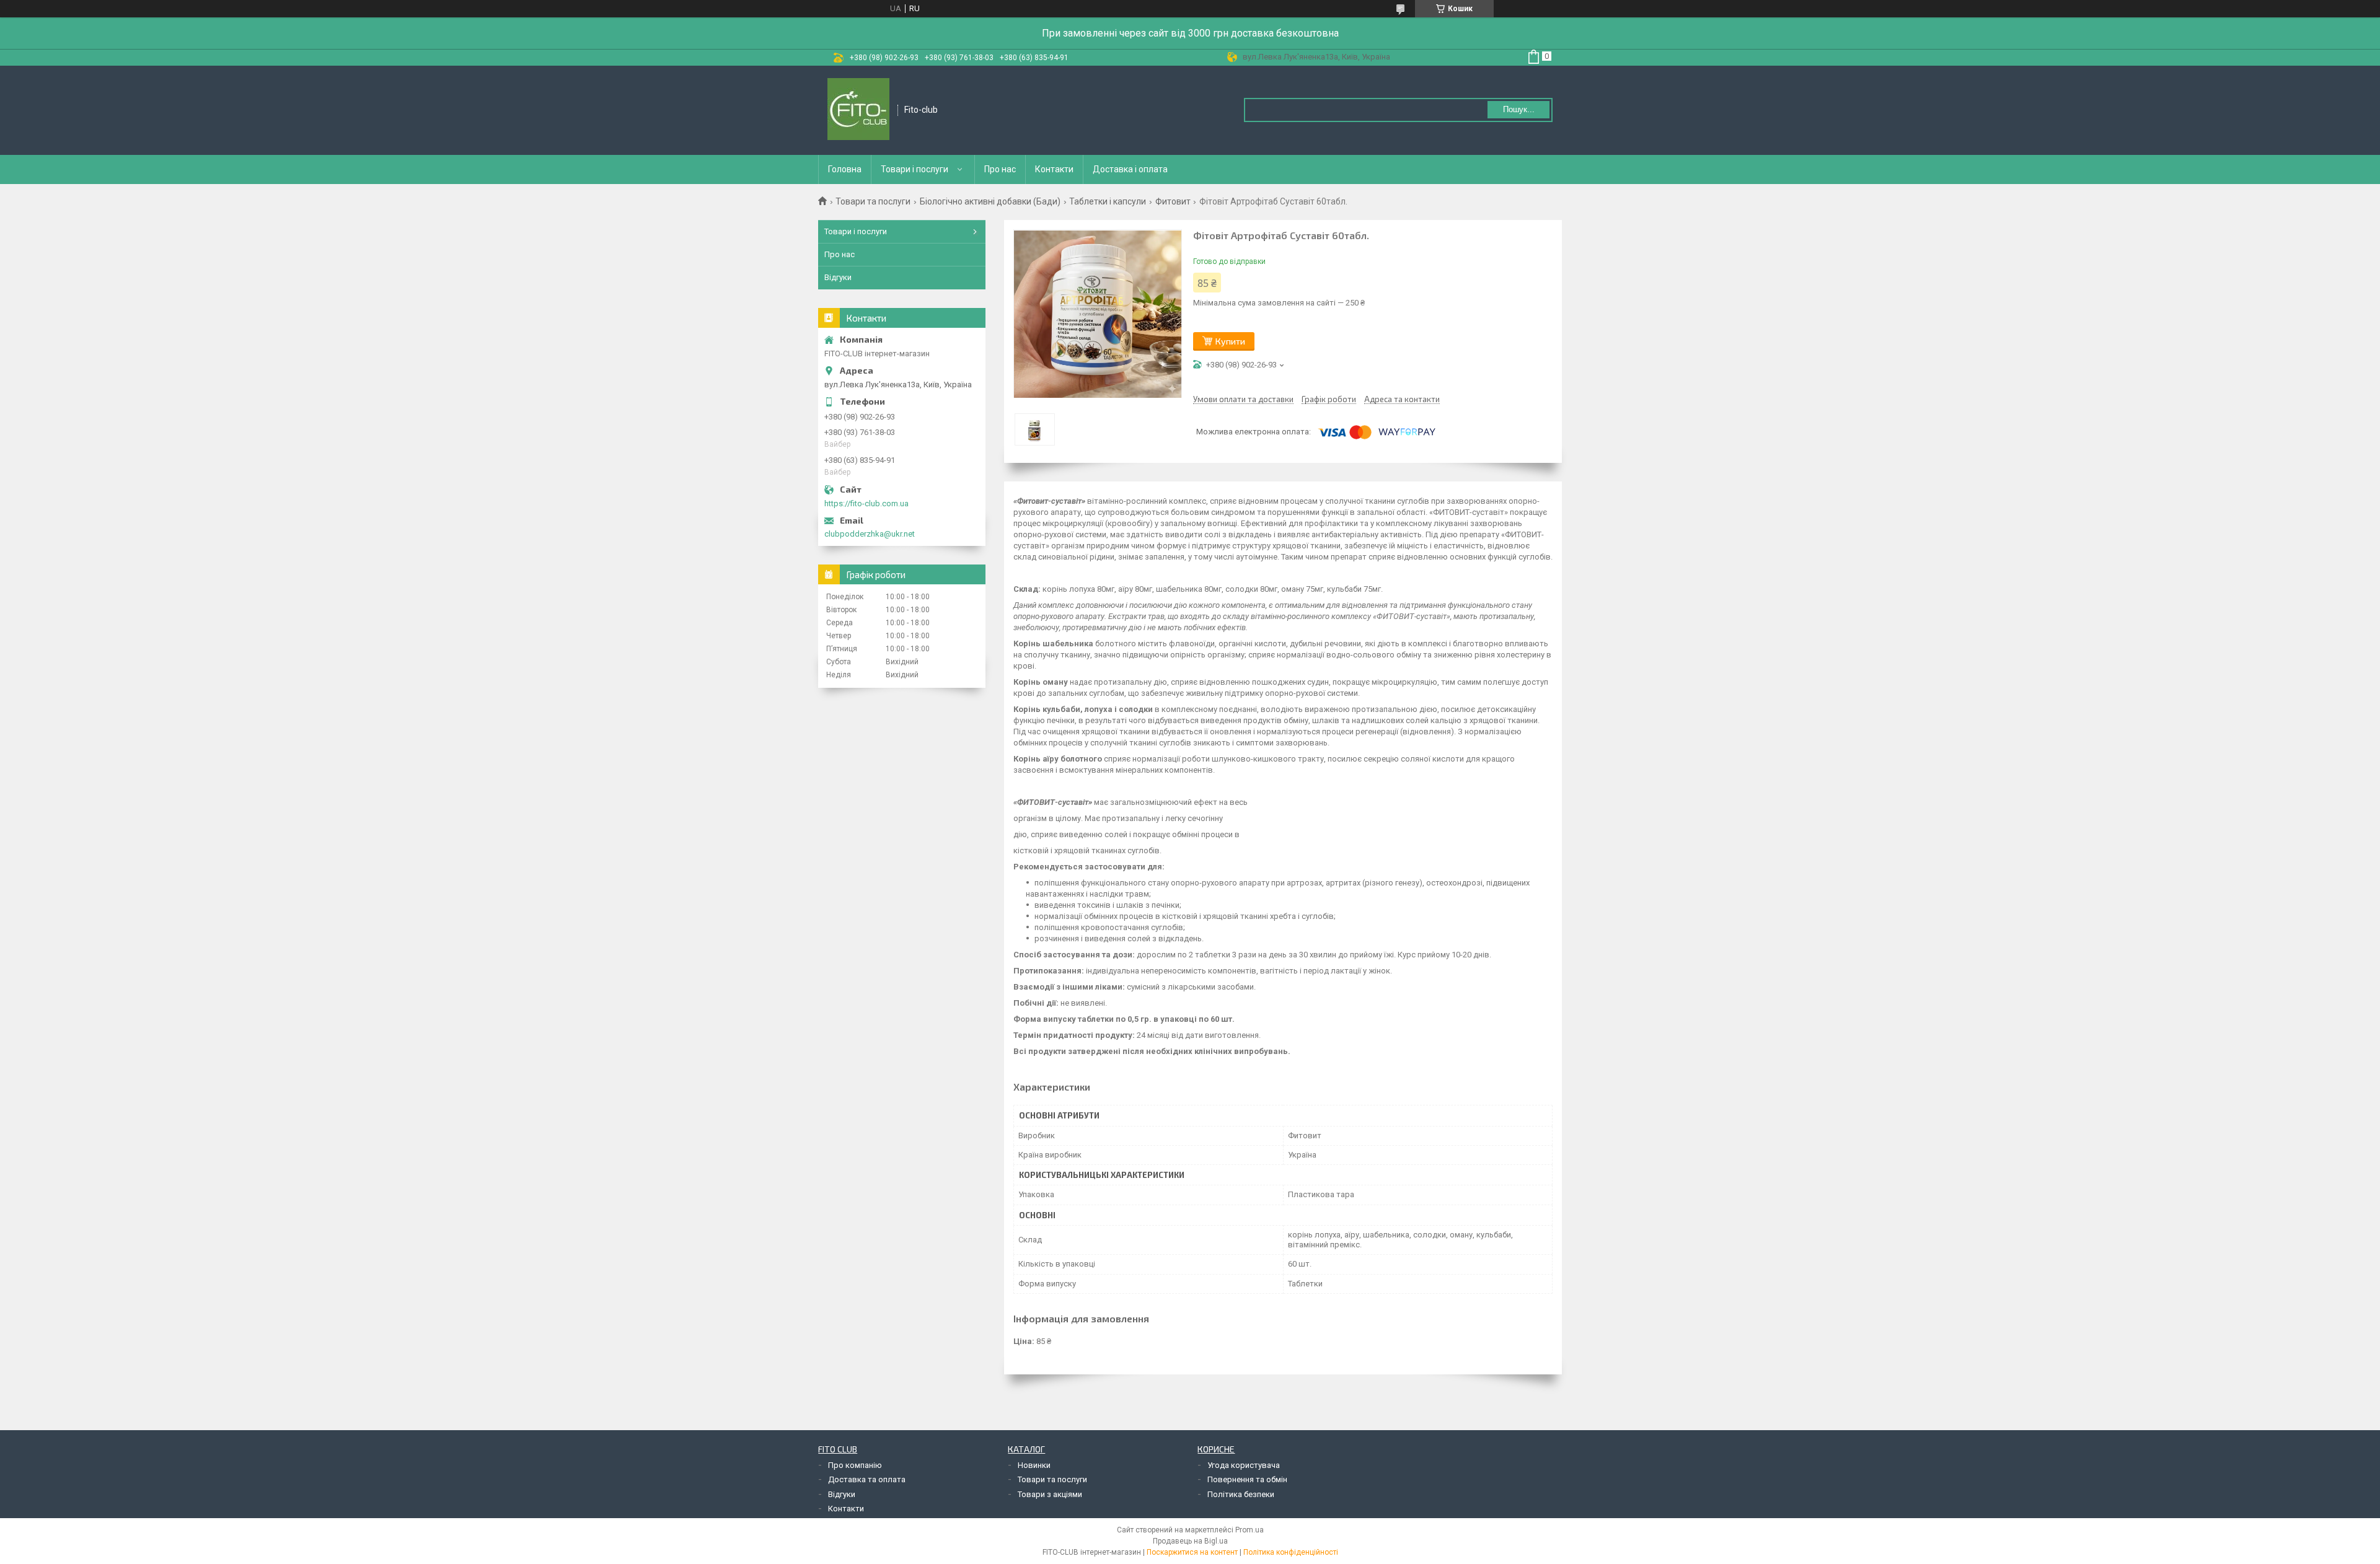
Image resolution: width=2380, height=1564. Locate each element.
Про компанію (855, 1465)
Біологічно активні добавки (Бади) (990, 201)
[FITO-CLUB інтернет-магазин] (858, 110)
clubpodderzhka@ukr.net (870, 534)
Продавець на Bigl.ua (1190, 1541)
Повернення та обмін (1247, 1479)
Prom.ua (1249, 1530)
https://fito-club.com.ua (866, 503)
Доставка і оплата (1130, 169)
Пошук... (1519, 109)
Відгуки (838, 277)
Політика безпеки (1241, 1494)
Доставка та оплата (867, 1479)
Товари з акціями (1050, 1494)
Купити (1230, 341)
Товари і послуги (915, 169)
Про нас (1000, 169)
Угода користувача (1244, 1465)
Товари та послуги (873, 201)
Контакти (1054, 169)
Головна (845, 169)
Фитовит (1173, 201)
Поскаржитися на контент (1192, 1552)
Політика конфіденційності (1291, 1552)
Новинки (1034, 1465)
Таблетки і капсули (1108, 201)
